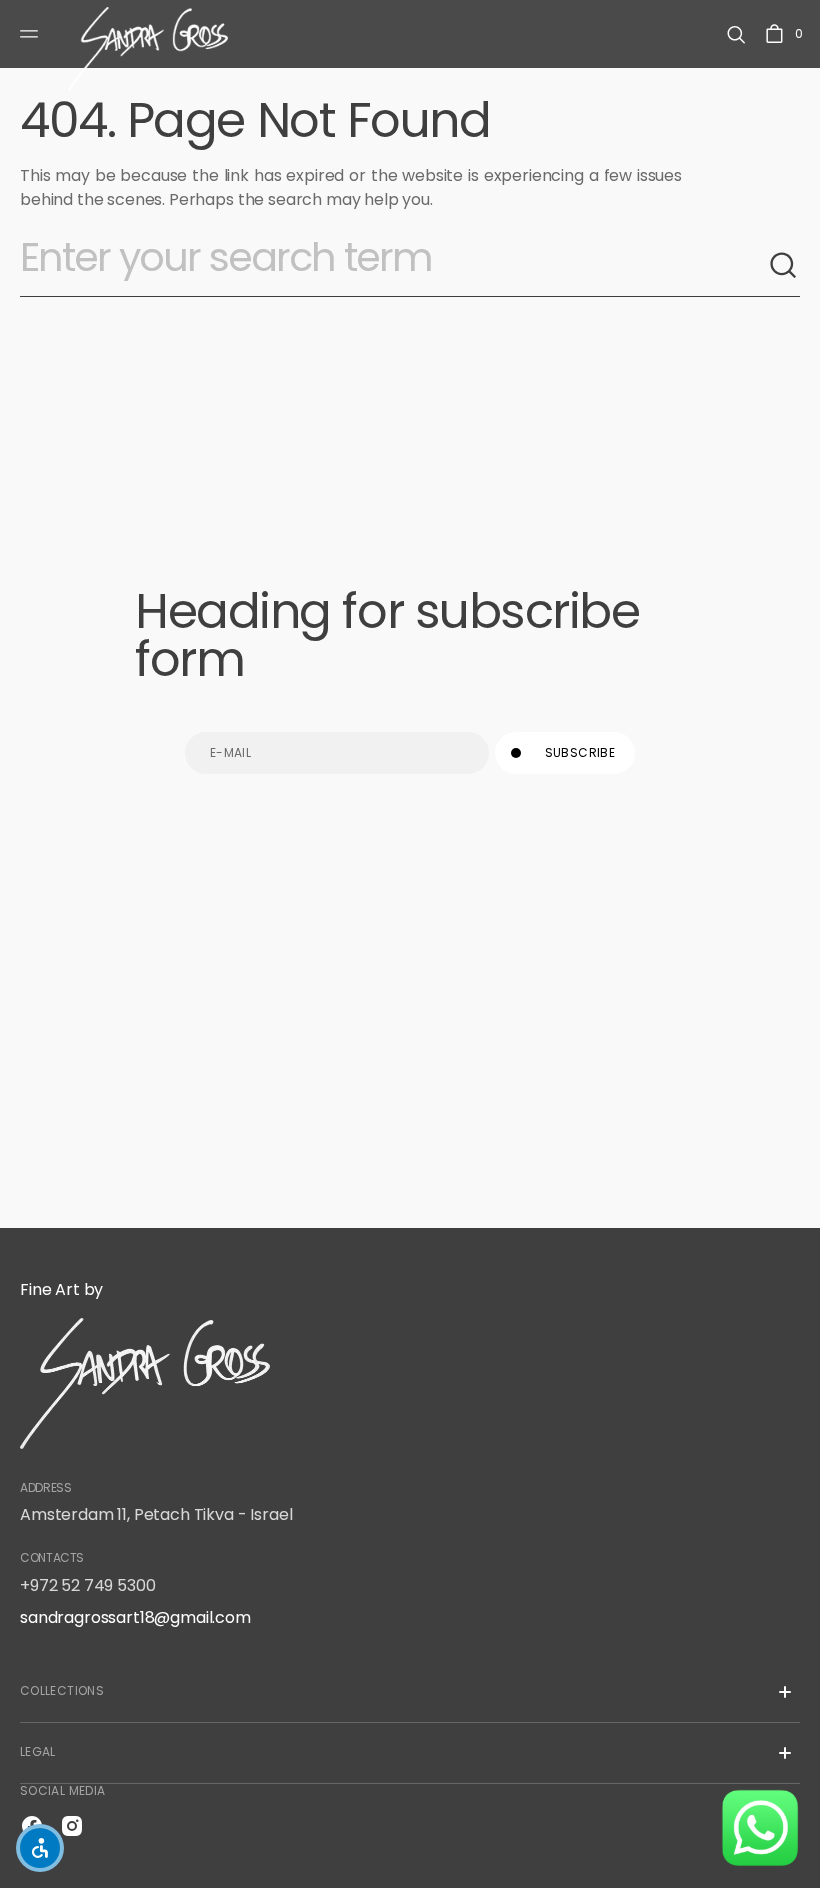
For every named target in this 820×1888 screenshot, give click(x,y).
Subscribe (580, 752)
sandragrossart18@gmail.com (135, 1617)
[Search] (784, 266)
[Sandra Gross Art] (148, 34)
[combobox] (394, 266)
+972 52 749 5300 (87, 1585)
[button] (32, 34)
